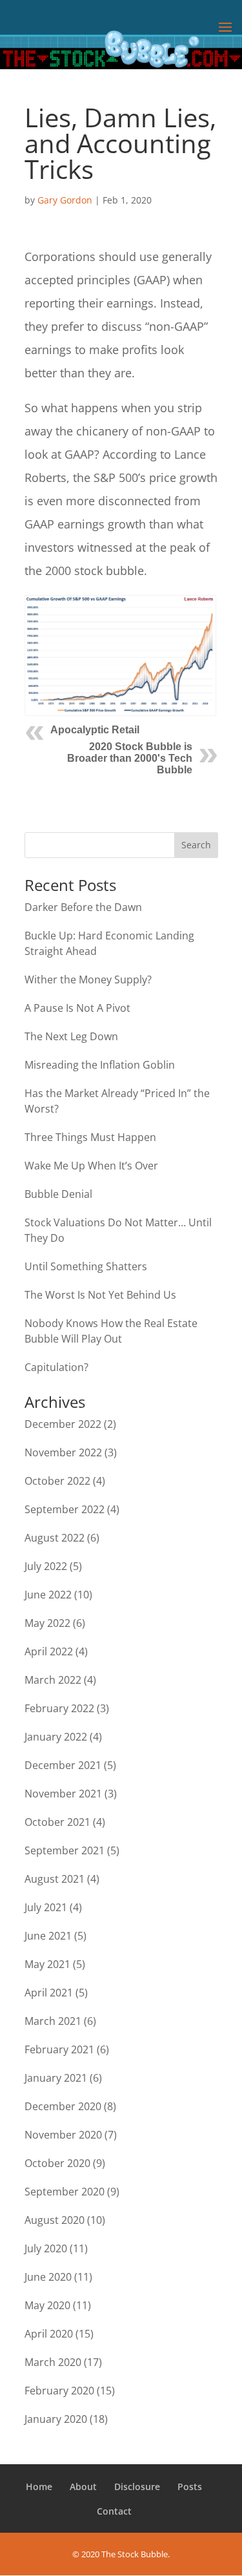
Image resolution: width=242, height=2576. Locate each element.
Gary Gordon (65, 200)
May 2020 (47, 2305)
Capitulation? (56, 1367)
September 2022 (65, 1509)
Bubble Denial (58, 1194)
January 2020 (56, 2419)
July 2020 (46, 2248)
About (83, 2487)
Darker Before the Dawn (83, 907)
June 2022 (48, 1595)
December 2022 (63, 1424)
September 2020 (65, 2192)
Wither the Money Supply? (88, 979)
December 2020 (63, 2106)
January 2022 (56, 1737)
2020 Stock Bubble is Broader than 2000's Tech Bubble (130, 758)
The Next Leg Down (71, 1036)
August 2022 (55, 1538)
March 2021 (53, 2021)
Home (39, 2487)
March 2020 (53, 2362)
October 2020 (57, 2163)
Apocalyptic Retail (95, 730)
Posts (190, 2487)
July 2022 (46, 1566)
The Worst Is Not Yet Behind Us (100, 1295)
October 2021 (57, 1822)
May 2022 (47, 1623)
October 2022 (57, 1481)
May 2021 (47, 1964)
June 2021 (48, 1936)
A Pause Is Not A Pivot (77, 1008)
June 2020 (48, 2277)
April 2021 (49, 1993)
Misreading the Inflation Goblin (100, 1065)
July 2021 (46, 1907)
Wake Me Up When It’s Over (91, 1166)
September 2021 (65, 1850)
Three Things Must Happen (90, 1137)
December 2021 (63, 1765)
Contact (114, 2511)
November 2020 (63, 2135)
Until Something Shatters (86, 1266)
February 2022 (59, 1708)
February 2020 (59, 2391)
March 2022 (53, 1680)
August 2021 (55, 1879)
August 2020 (55, 2220)
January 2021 (56, 2078)
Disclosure (137, 2487)
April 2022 (49, 1651)
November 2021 (63, 1794)
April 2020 (49, 2334)
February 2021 (59, 2049)
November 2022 (63, 1452)
